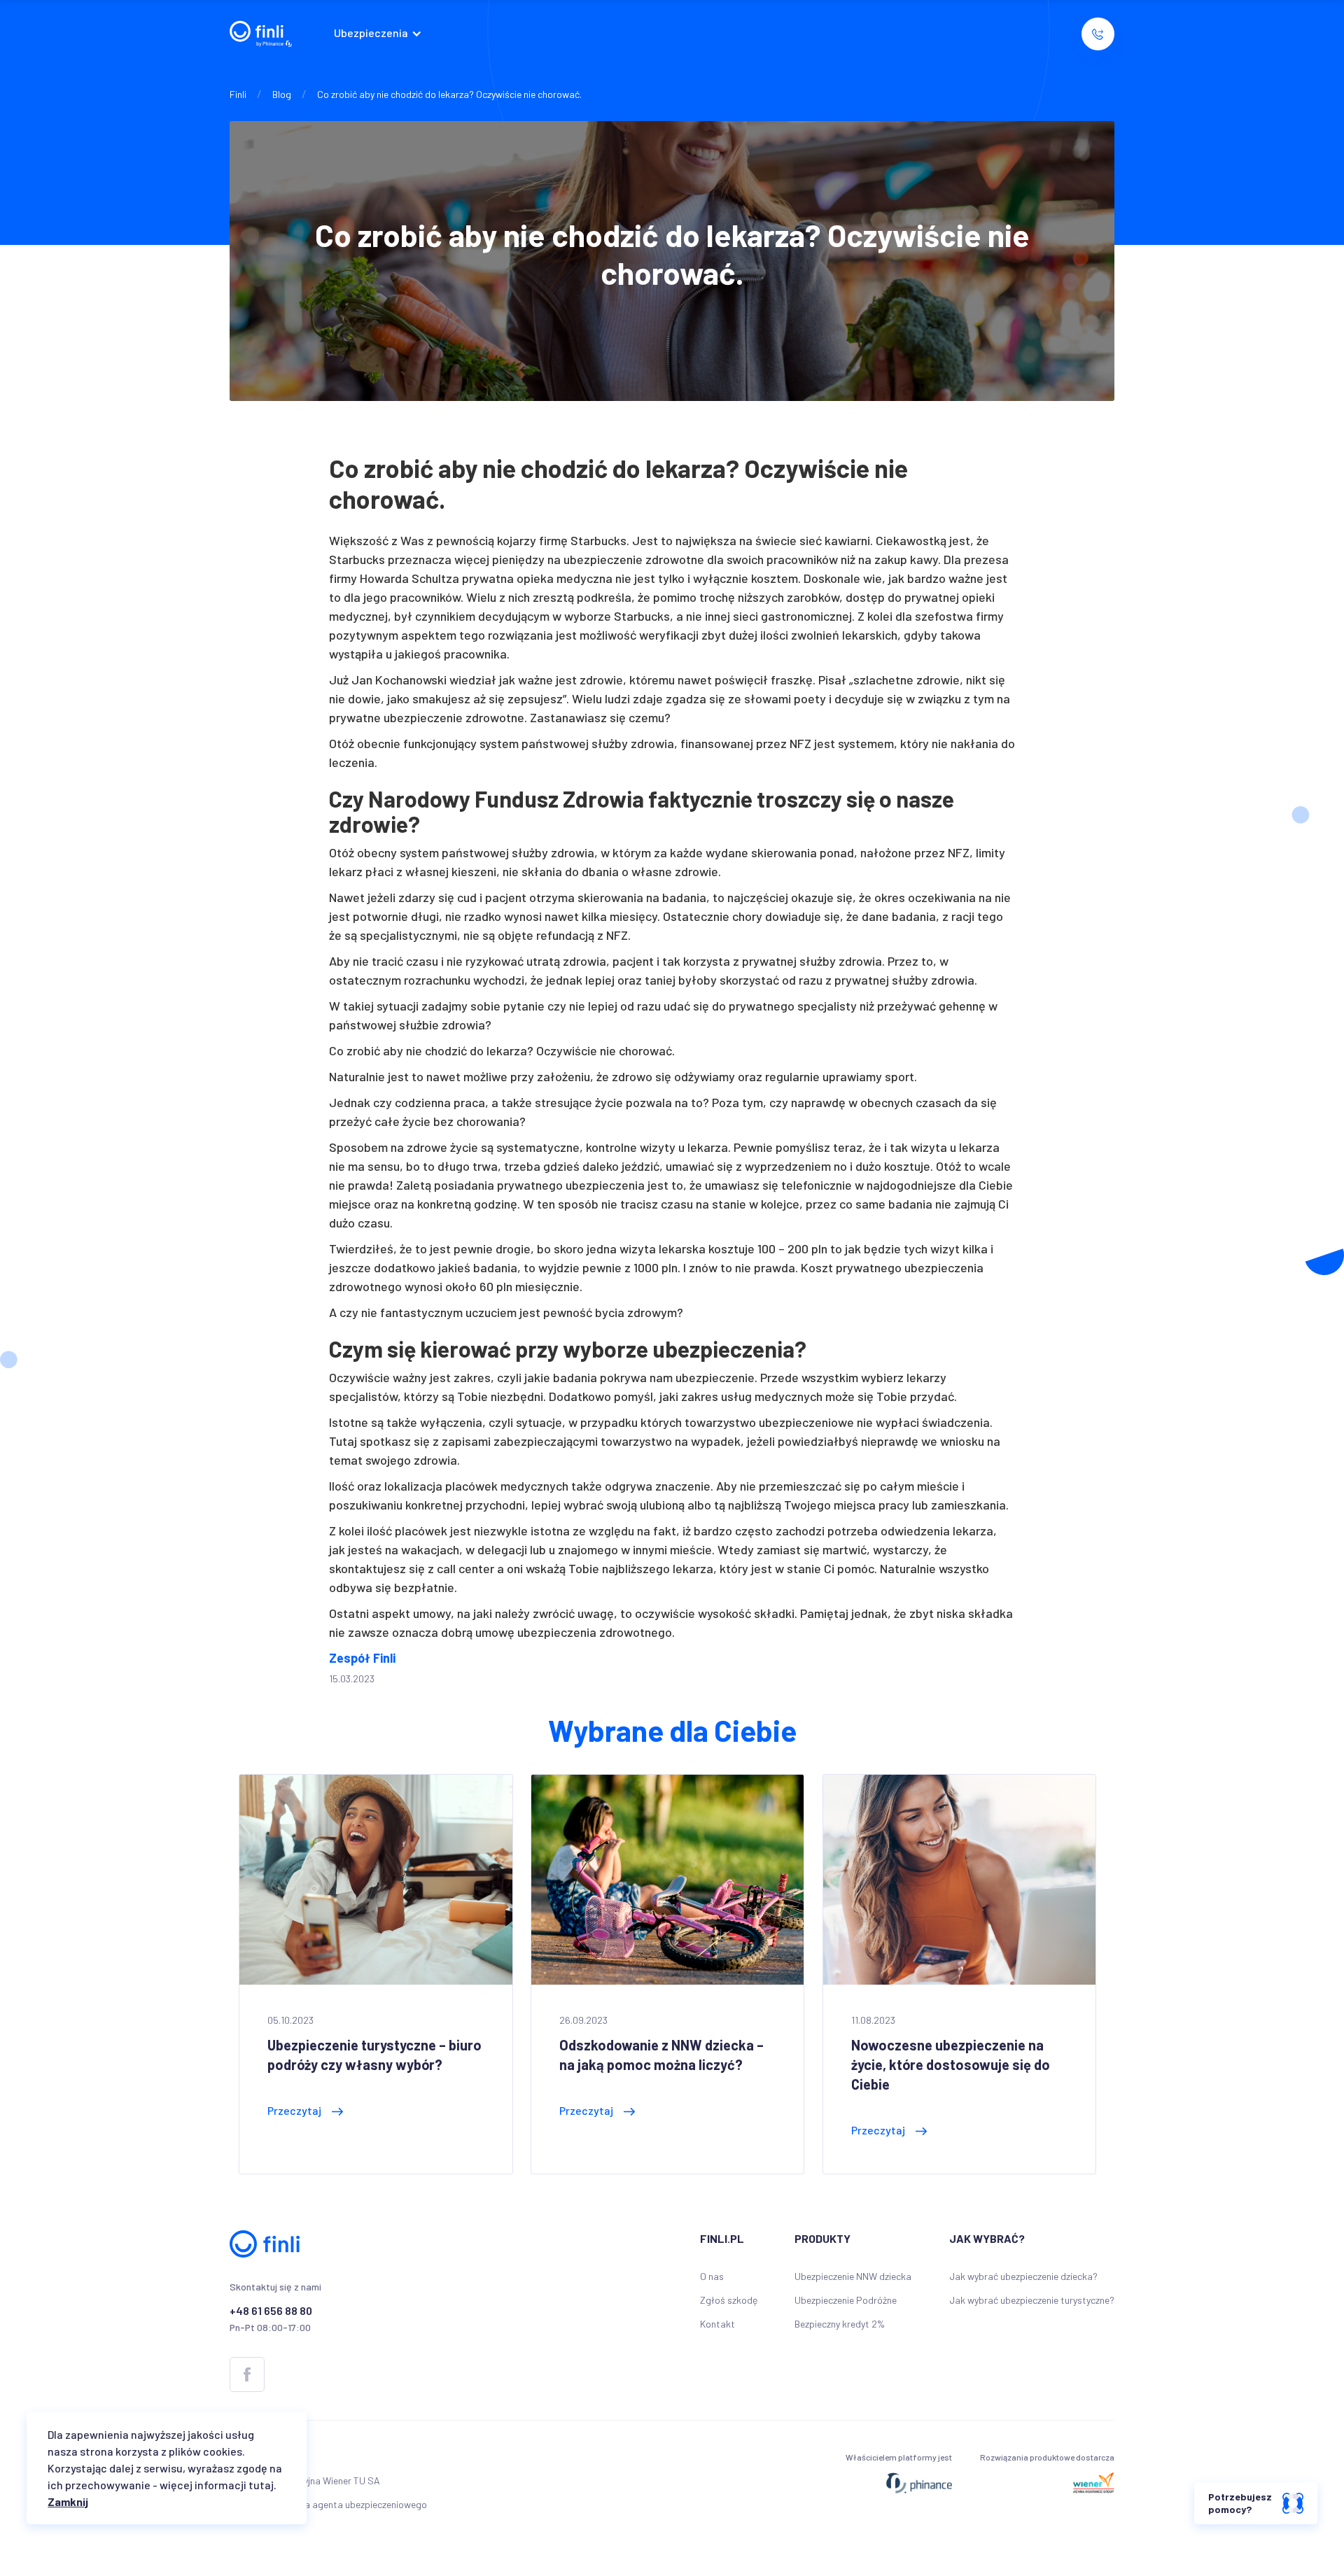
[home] (261, 34)
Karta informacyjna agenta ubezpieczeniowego (328, 2504)
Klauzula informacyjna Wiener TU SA (305, 2480)
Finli (238, 94)
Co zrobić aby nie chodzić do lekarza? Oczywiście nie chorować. (449, 94)
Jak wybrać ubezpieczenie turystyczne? (1032, 2300)
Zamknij (68, 2501)
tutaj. (262, 2485)
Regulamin (251, 2457)
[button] (381, 34)
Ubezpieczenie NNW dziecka (853, 2276)
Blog (282, 94)
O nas (712, 2276)
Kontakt (717, 2324)
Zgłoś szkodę (729, 2300)
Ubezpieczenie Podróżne (846, 2300)
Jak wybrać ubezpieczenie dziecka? (1023, 2276)
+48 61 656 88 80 (271, 2310)
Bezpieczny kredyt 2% (840, 2324)
